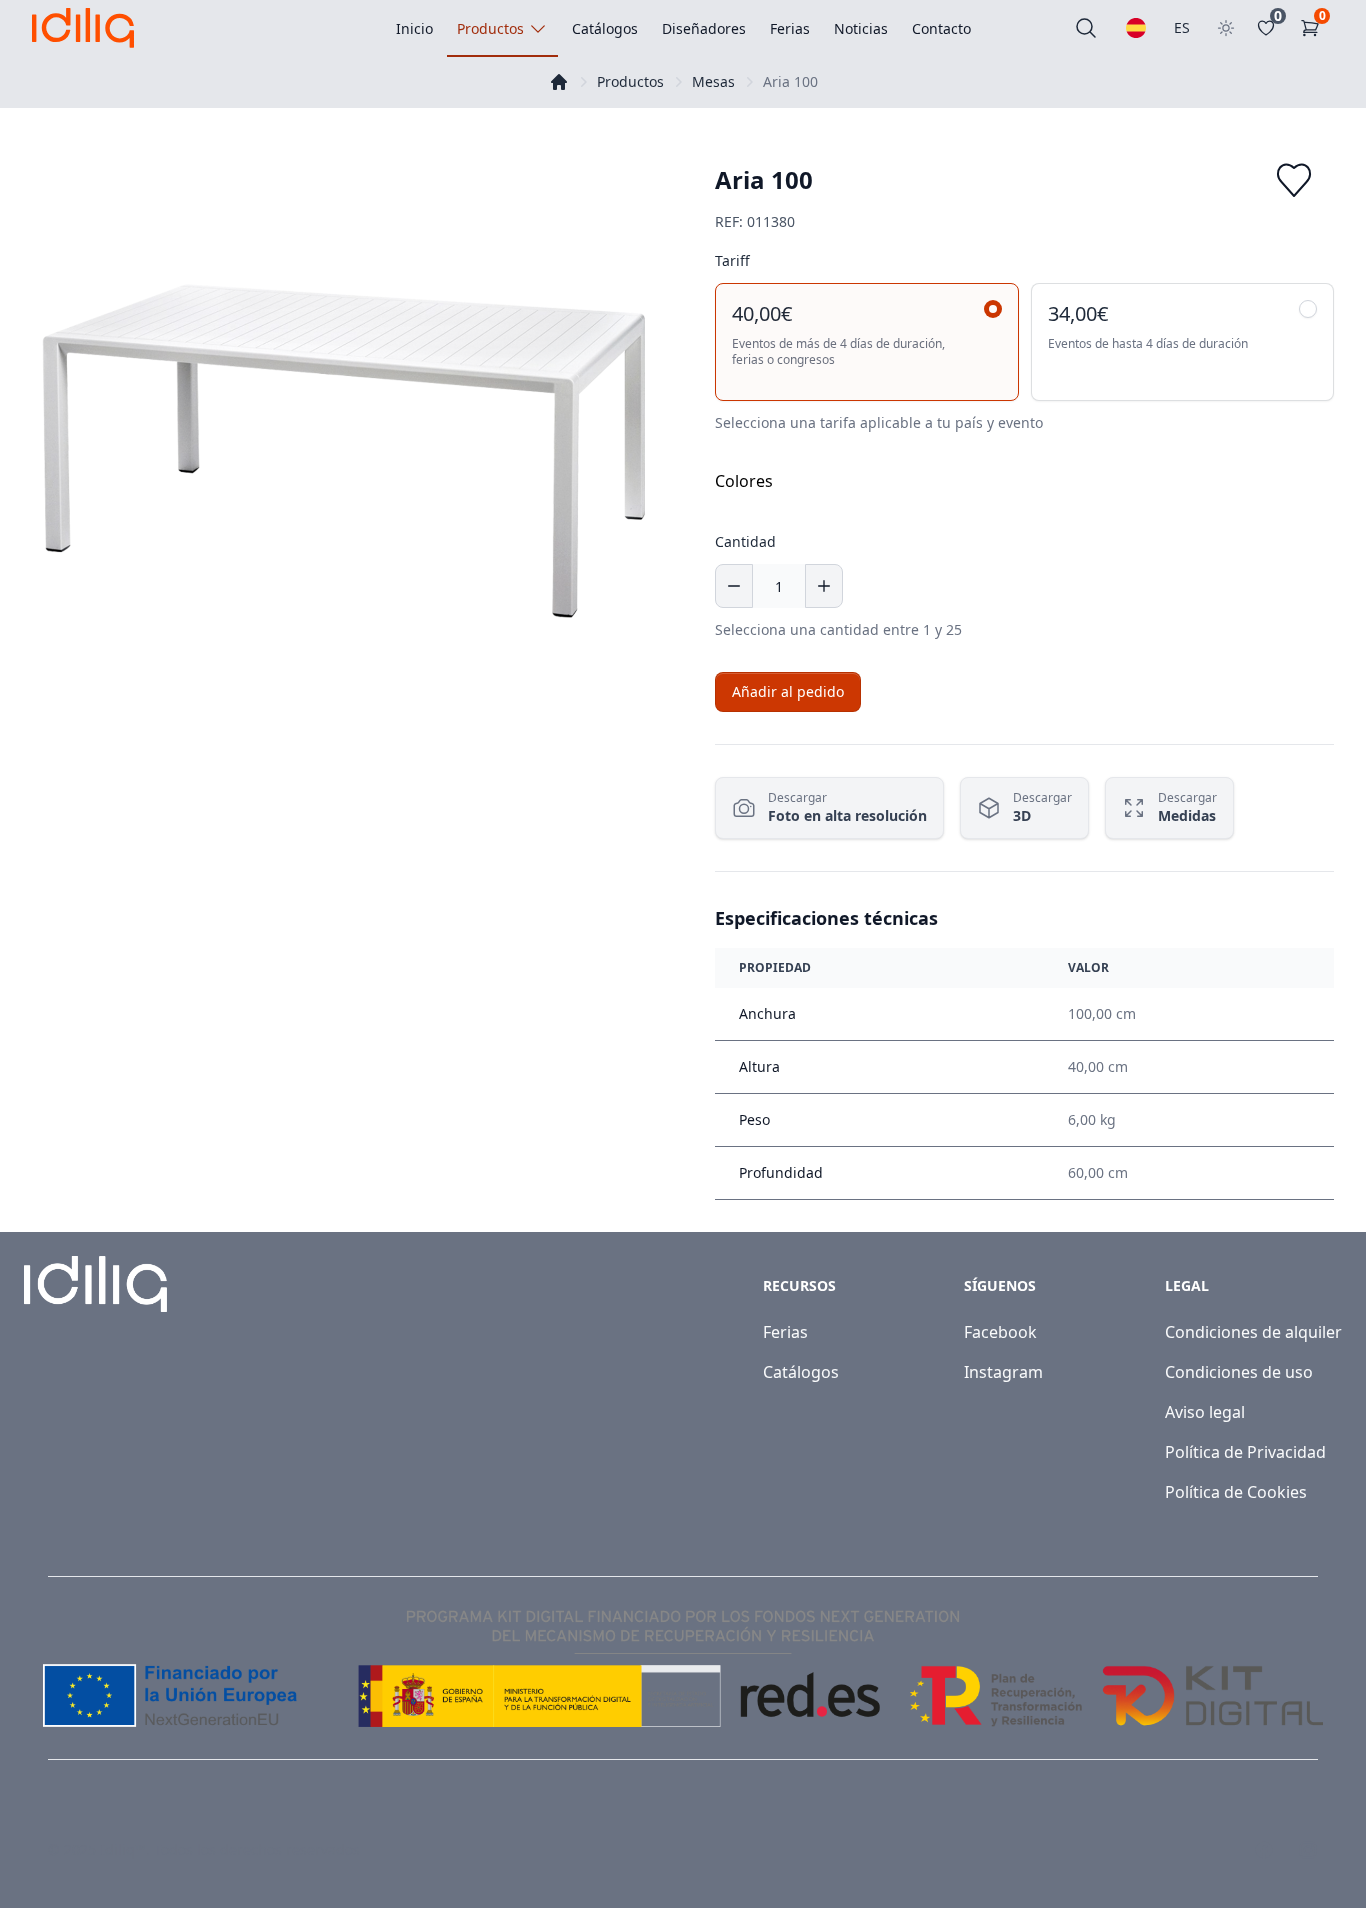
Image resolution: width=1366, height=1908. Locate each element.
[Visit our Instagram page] (1308, 1850)
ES (1182, 27)
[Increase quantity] (824, 586)
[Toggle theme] (1226, 28)
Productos (630, 81)
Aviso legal (1205, 1412)
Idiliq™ (123, 1849)
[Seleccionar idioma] (1136, 28)
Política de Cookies (1236, 1492)
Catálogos (801, 1372)
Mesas (713, 81)
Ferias (785, 1332)
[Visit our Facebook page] (1264, 1850)
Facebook (1000, 1332)
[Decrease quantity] (734, 586)
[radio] (867, 342)
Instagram (1003, 1372)
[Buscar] (1086, 28)
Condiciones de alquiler (1253, 1332)
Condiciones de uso (1239, 1372)
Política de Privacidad (1245, 1452)
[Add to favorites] (1294, 180)
